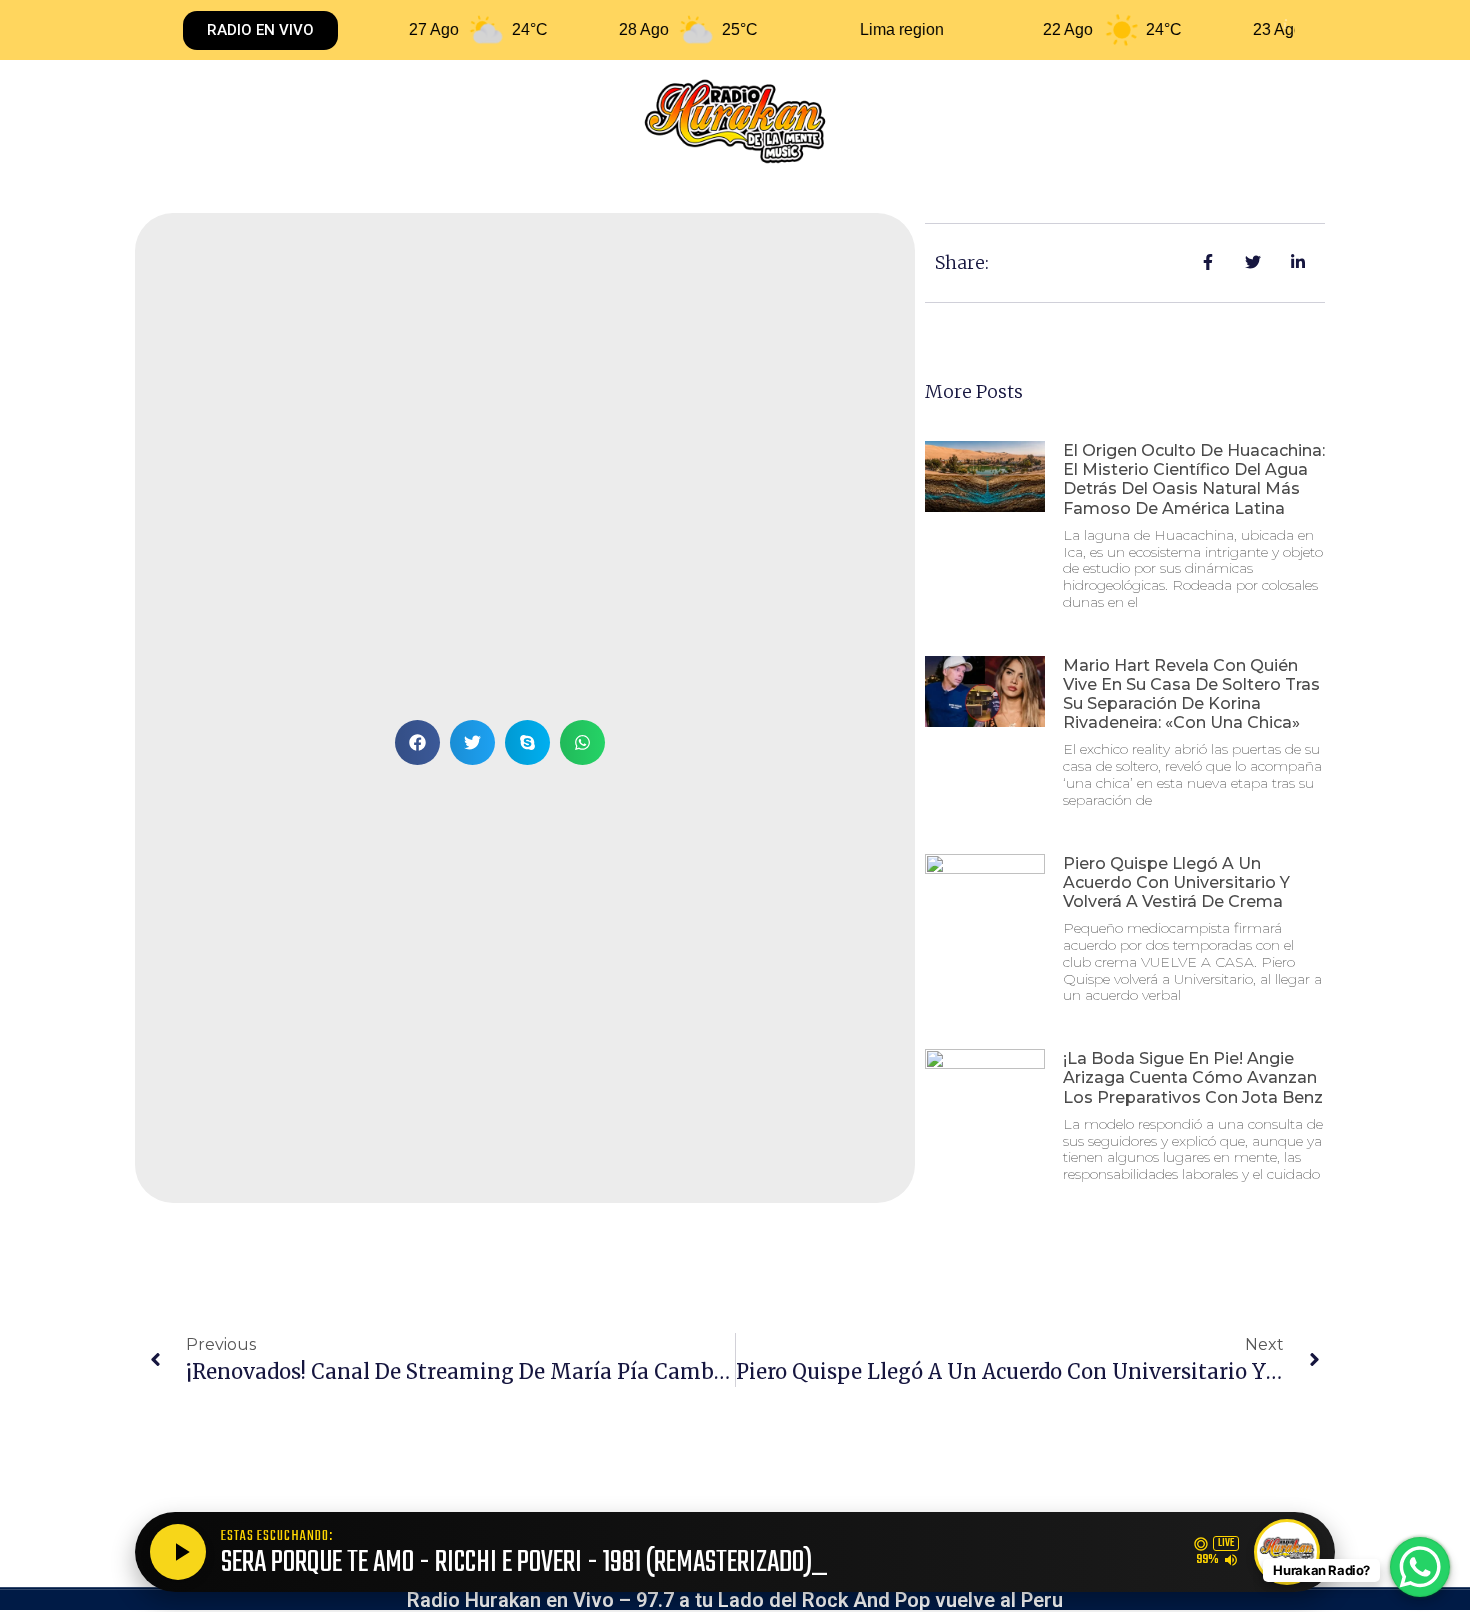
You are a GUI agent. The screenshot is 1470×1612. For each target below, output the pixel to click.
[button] (417, 742)
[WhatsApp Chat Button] (1420, 1567)
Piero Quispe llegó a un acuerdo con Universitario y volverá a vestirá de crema (1176, 882)
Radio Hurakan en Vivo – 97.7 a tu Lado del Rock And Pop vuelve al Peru (735, 1600)
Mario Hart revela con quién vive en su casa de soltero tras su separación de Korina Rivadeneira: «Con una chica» (1191, 694)
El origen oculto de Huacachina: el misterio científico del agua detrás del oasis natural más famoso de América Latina (1194, 479)
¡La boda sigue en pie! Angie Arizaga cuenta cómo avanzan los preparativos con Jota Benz (1193, 1077)
